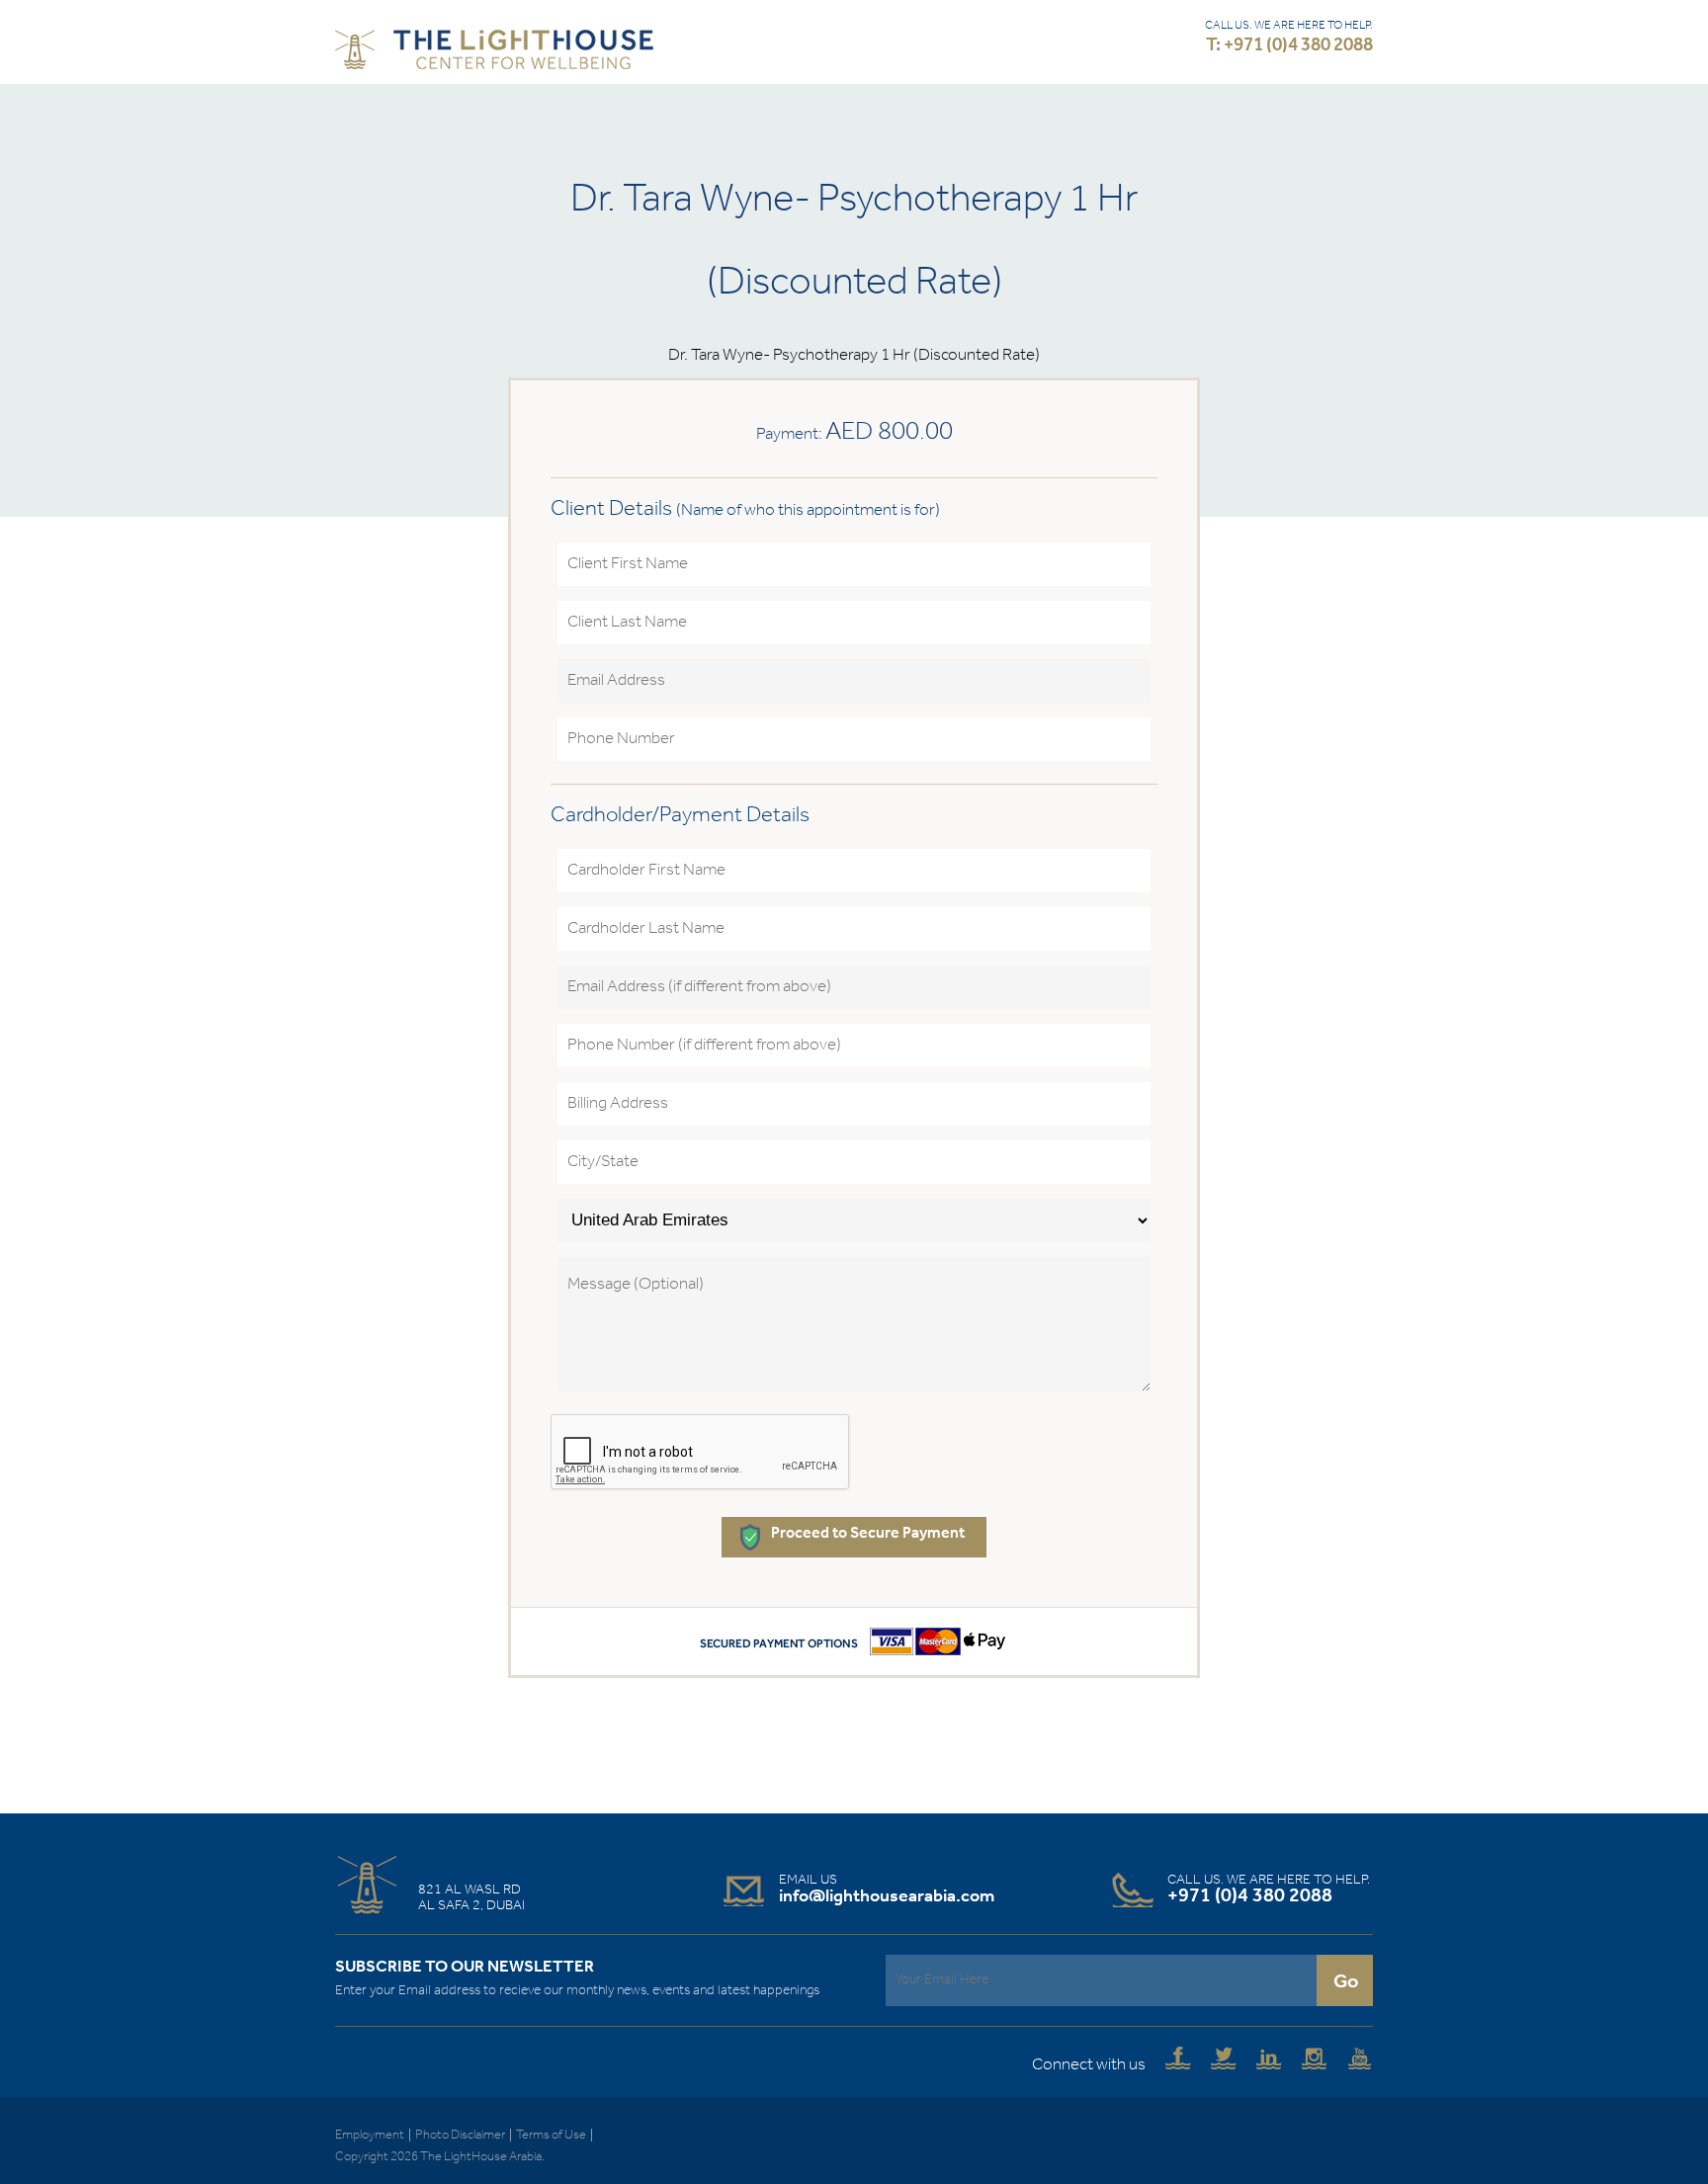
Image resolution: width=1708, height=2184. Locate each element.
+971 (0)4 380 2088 (1250, 1896)
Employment (370, 2135)
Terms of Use (551, 2135)
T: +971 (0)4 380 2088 (1289, 46)
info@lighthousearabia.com (887, 1896)
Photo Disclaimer (460, 2135)
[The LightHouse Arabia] (494, 54)
